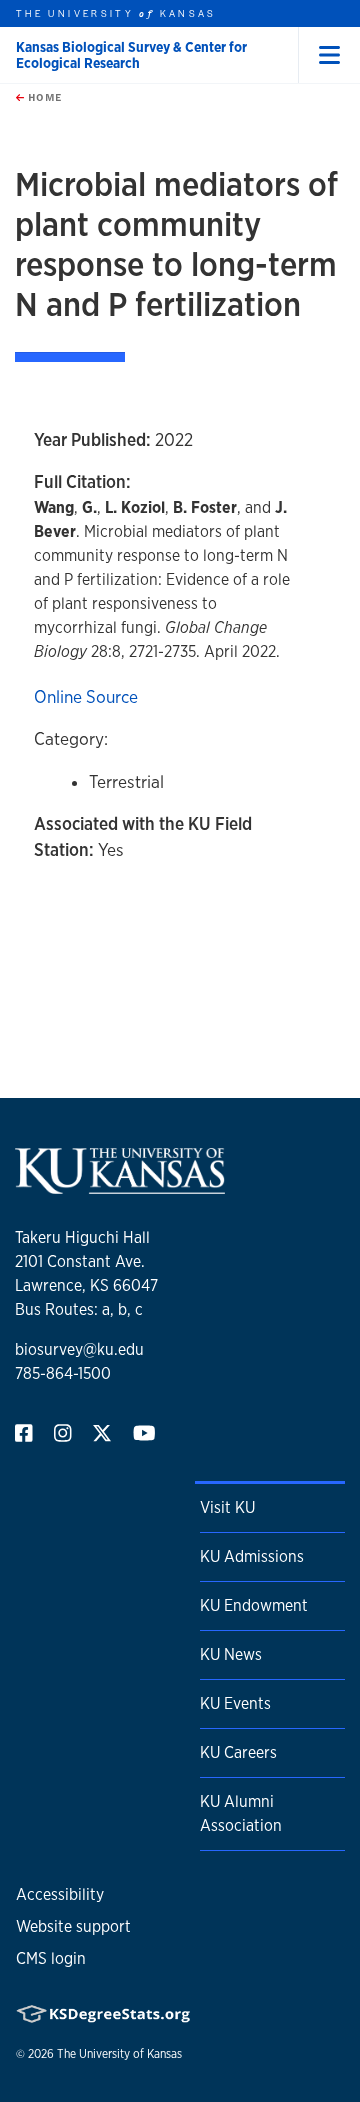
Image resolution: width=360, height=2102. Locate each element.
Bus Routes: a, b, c (79, 1309)
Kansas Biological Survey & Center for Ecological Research (131, 55)
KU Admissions (252, 1556)
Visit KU (227, 1507)
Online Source (86, 696)
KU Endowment (254, 1605)
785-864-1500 (63, 1373)
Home (43, 97)
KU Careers (238, 1752)
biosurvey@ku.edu (79, 1349)
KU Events (235, 1703)
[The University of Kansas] (120, 1185)
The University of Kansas (119, 2054)
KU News (231, 1654)
